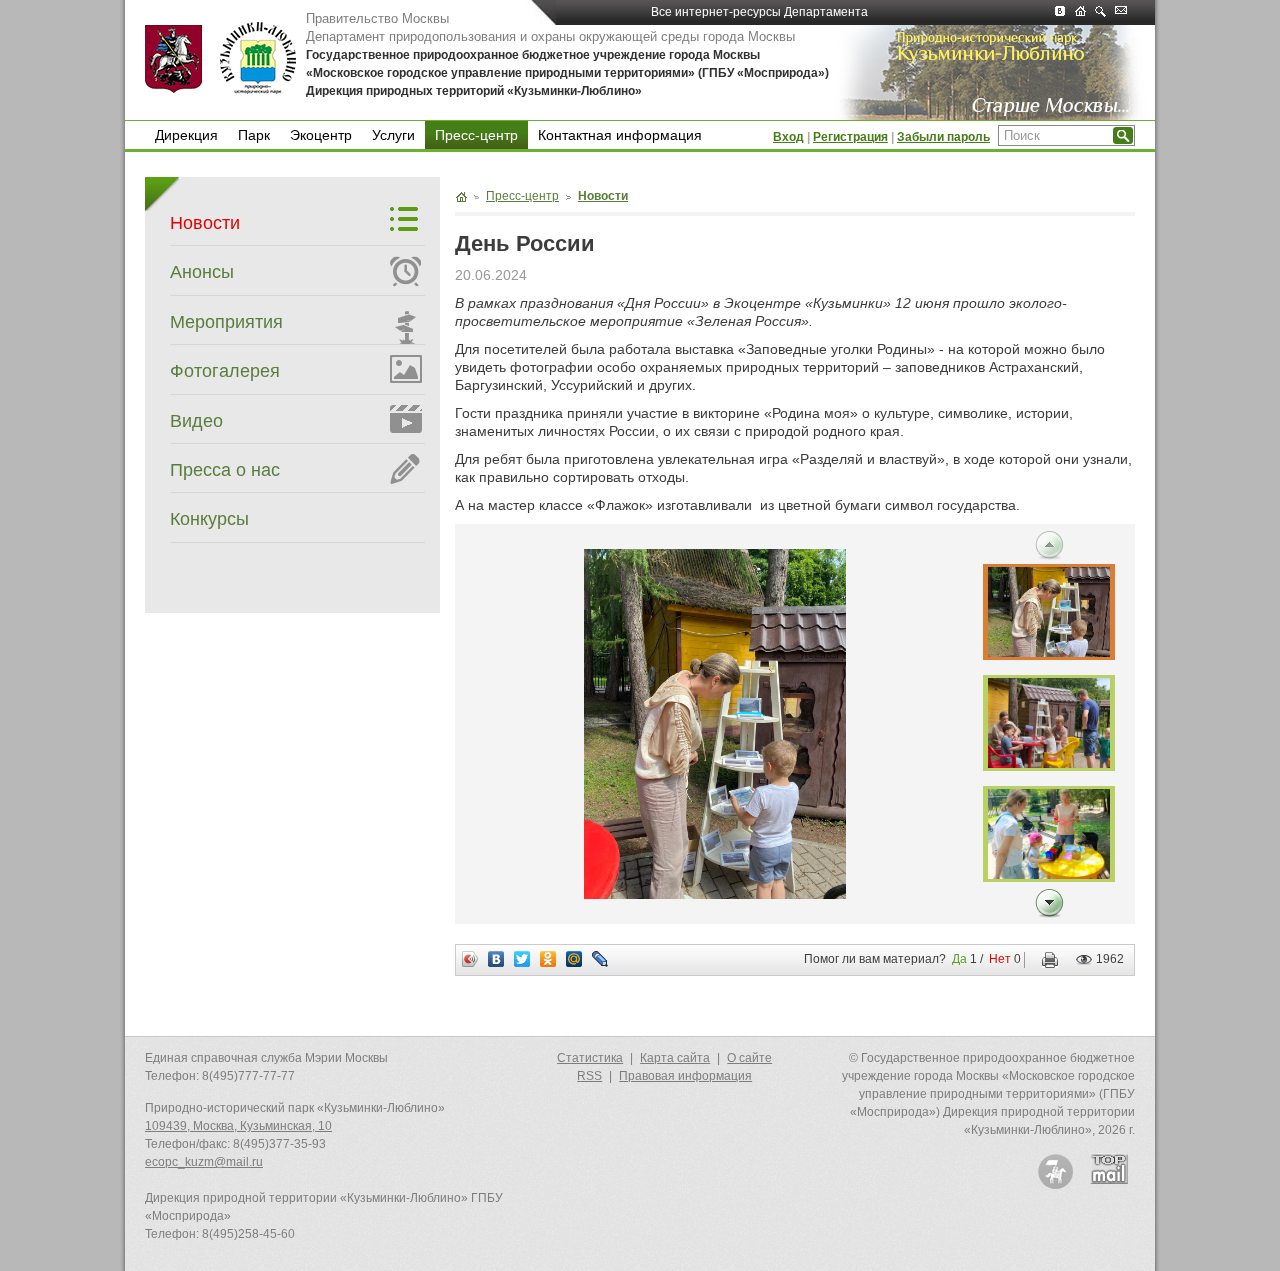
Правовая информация (685, 1076)
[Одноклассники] (548, 959)
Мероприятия (226, 322)
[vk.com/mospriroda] (1065, 12)
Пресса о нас (225, 470)
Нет (1000, 959)
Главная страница (461, 197)
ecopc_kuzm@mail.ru (204, 1162)
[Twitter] (522, 959)
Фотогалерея (225, 371)
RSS (589, 1076)
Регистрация (850, 137)
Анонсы (202, 272)
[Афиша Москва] (1055, 1171)
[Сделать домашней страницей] (1085, 12)
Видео (196, 421)
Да (959, 959)
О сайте (749, 1058)
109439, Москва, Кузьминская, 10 (238, 1126)
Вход (788, 137)
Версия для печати (1045, 960)
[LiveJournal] (600, 959)
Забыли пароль (943, 137)
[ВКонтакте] (496, 959)
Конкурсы (209, 519)
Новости (205, 223)
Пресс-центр (476, 135)
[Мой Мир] (574, 959)
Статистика (590, 1058)
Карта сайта (675, 1058)
